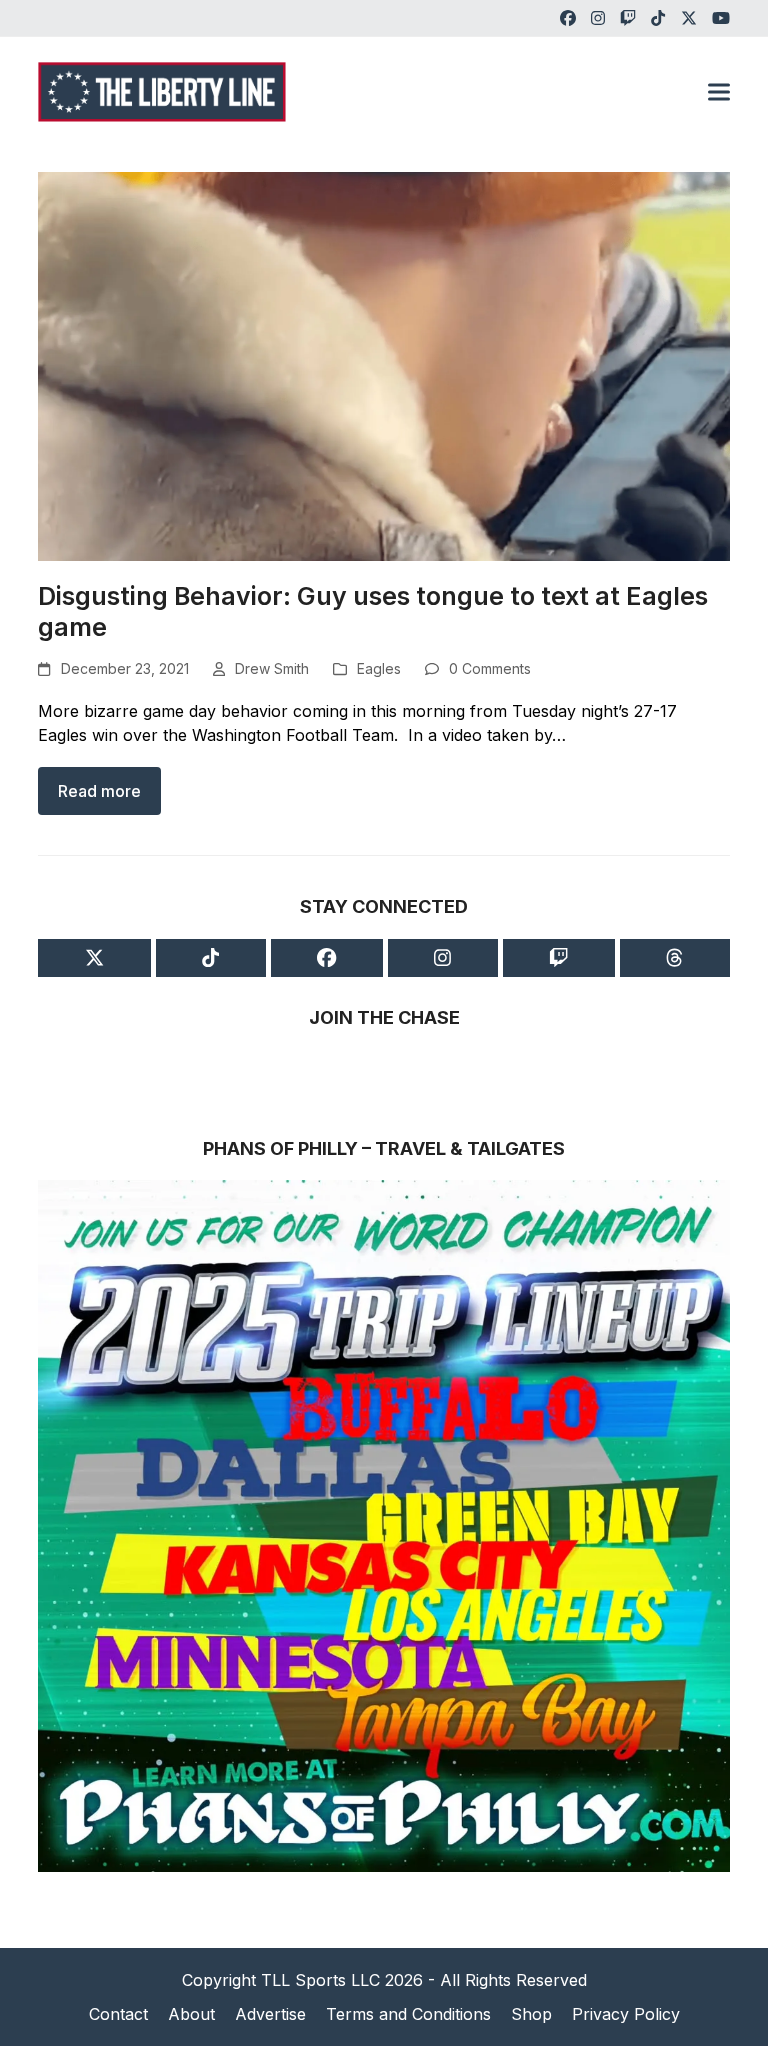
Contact (118, 2014)
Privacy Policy (626, 2014)
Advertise (270, 2014)
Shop (531, 2014)
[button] (719, 91)
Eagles (379, 668)
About (191, 2014)
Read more (99, 791)
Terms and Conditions (408, 2014)
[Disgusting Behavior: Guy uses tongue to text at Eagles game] (383, 365)
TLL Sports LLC (320, 1980)
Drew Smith (272, 668)
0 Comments (490, 668)
